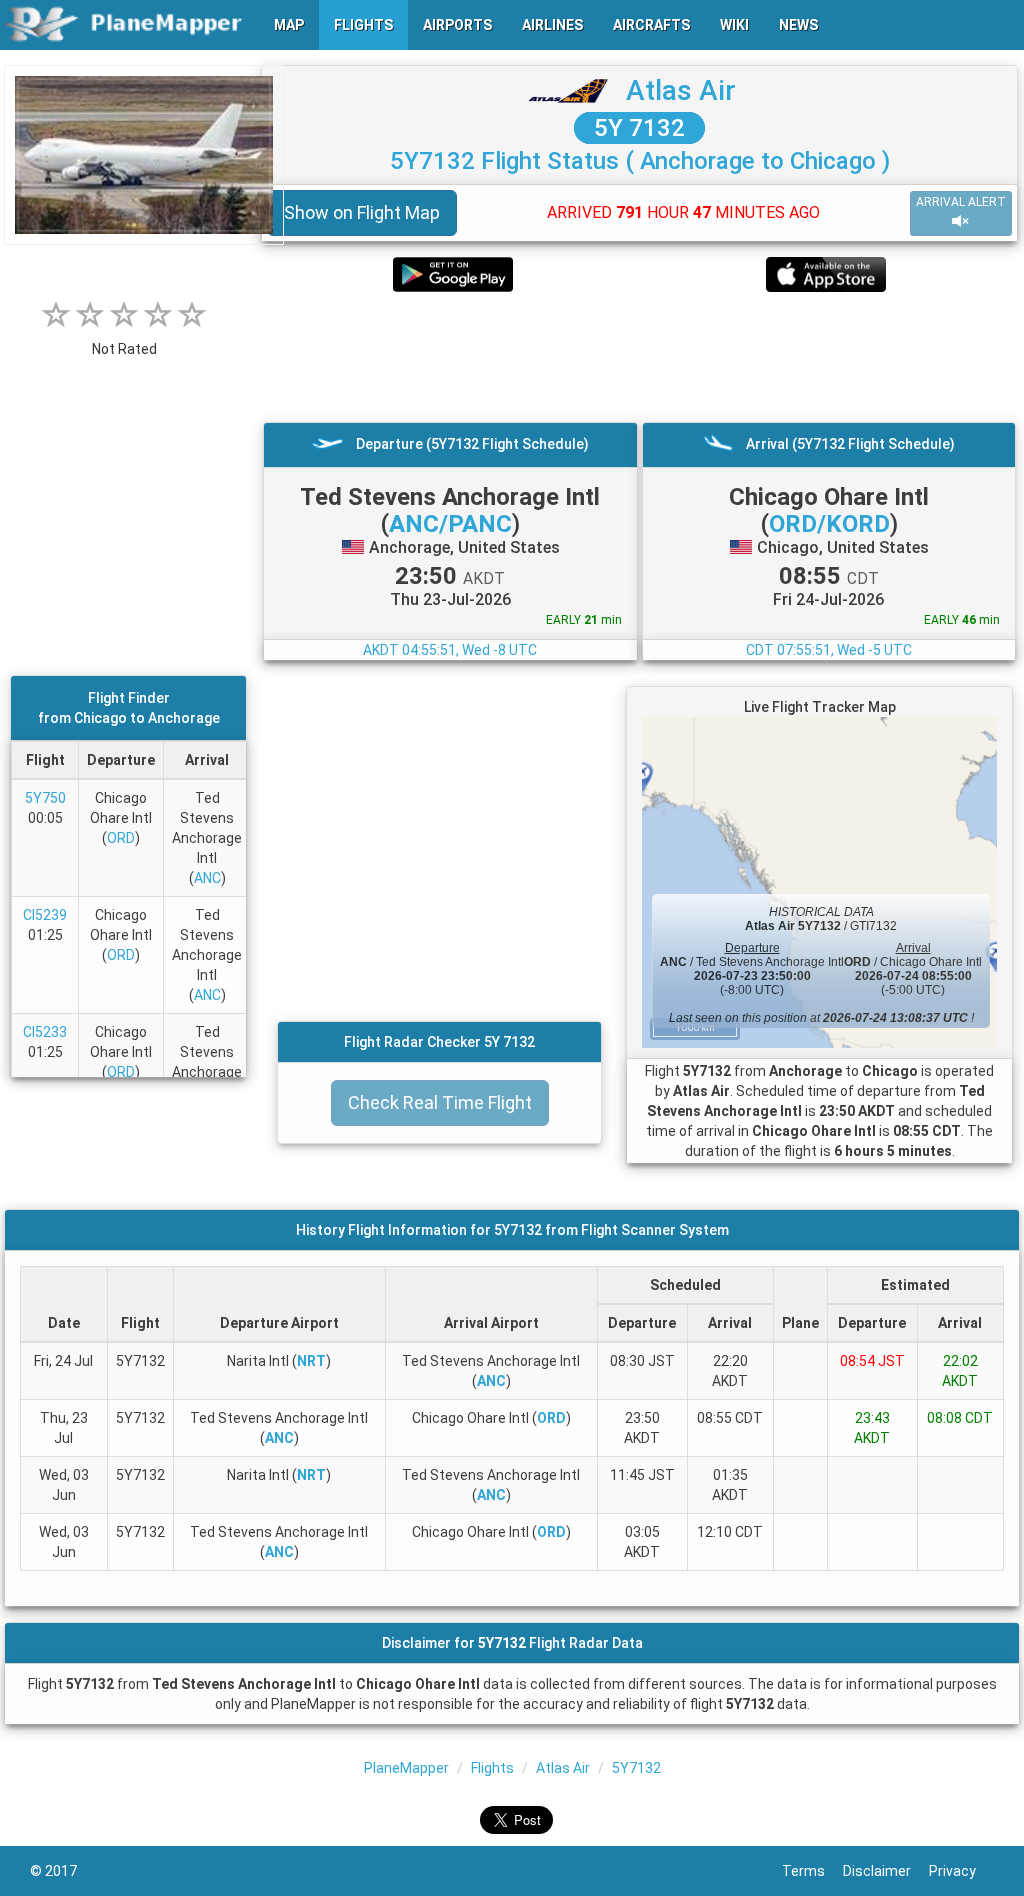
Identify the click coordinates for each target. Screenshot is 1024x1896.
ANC (207, 878)
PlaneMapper (406, 1768)
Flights (492, 1768)
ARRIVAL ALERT (961, 202)
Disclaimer (886, 1871)
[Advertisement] (639, 357)
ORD (121, 838)
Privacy (961, 1871)
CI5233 (45, 1032)
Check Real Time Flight (440, 1102)
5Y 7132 (639, 128)
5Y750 (45, 798)
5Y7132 (636, 1768)
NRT (311, 1361)
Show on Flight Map (362, 212)
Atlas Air (681, 90)
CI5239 (45, 915)
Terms (812, 1871)
